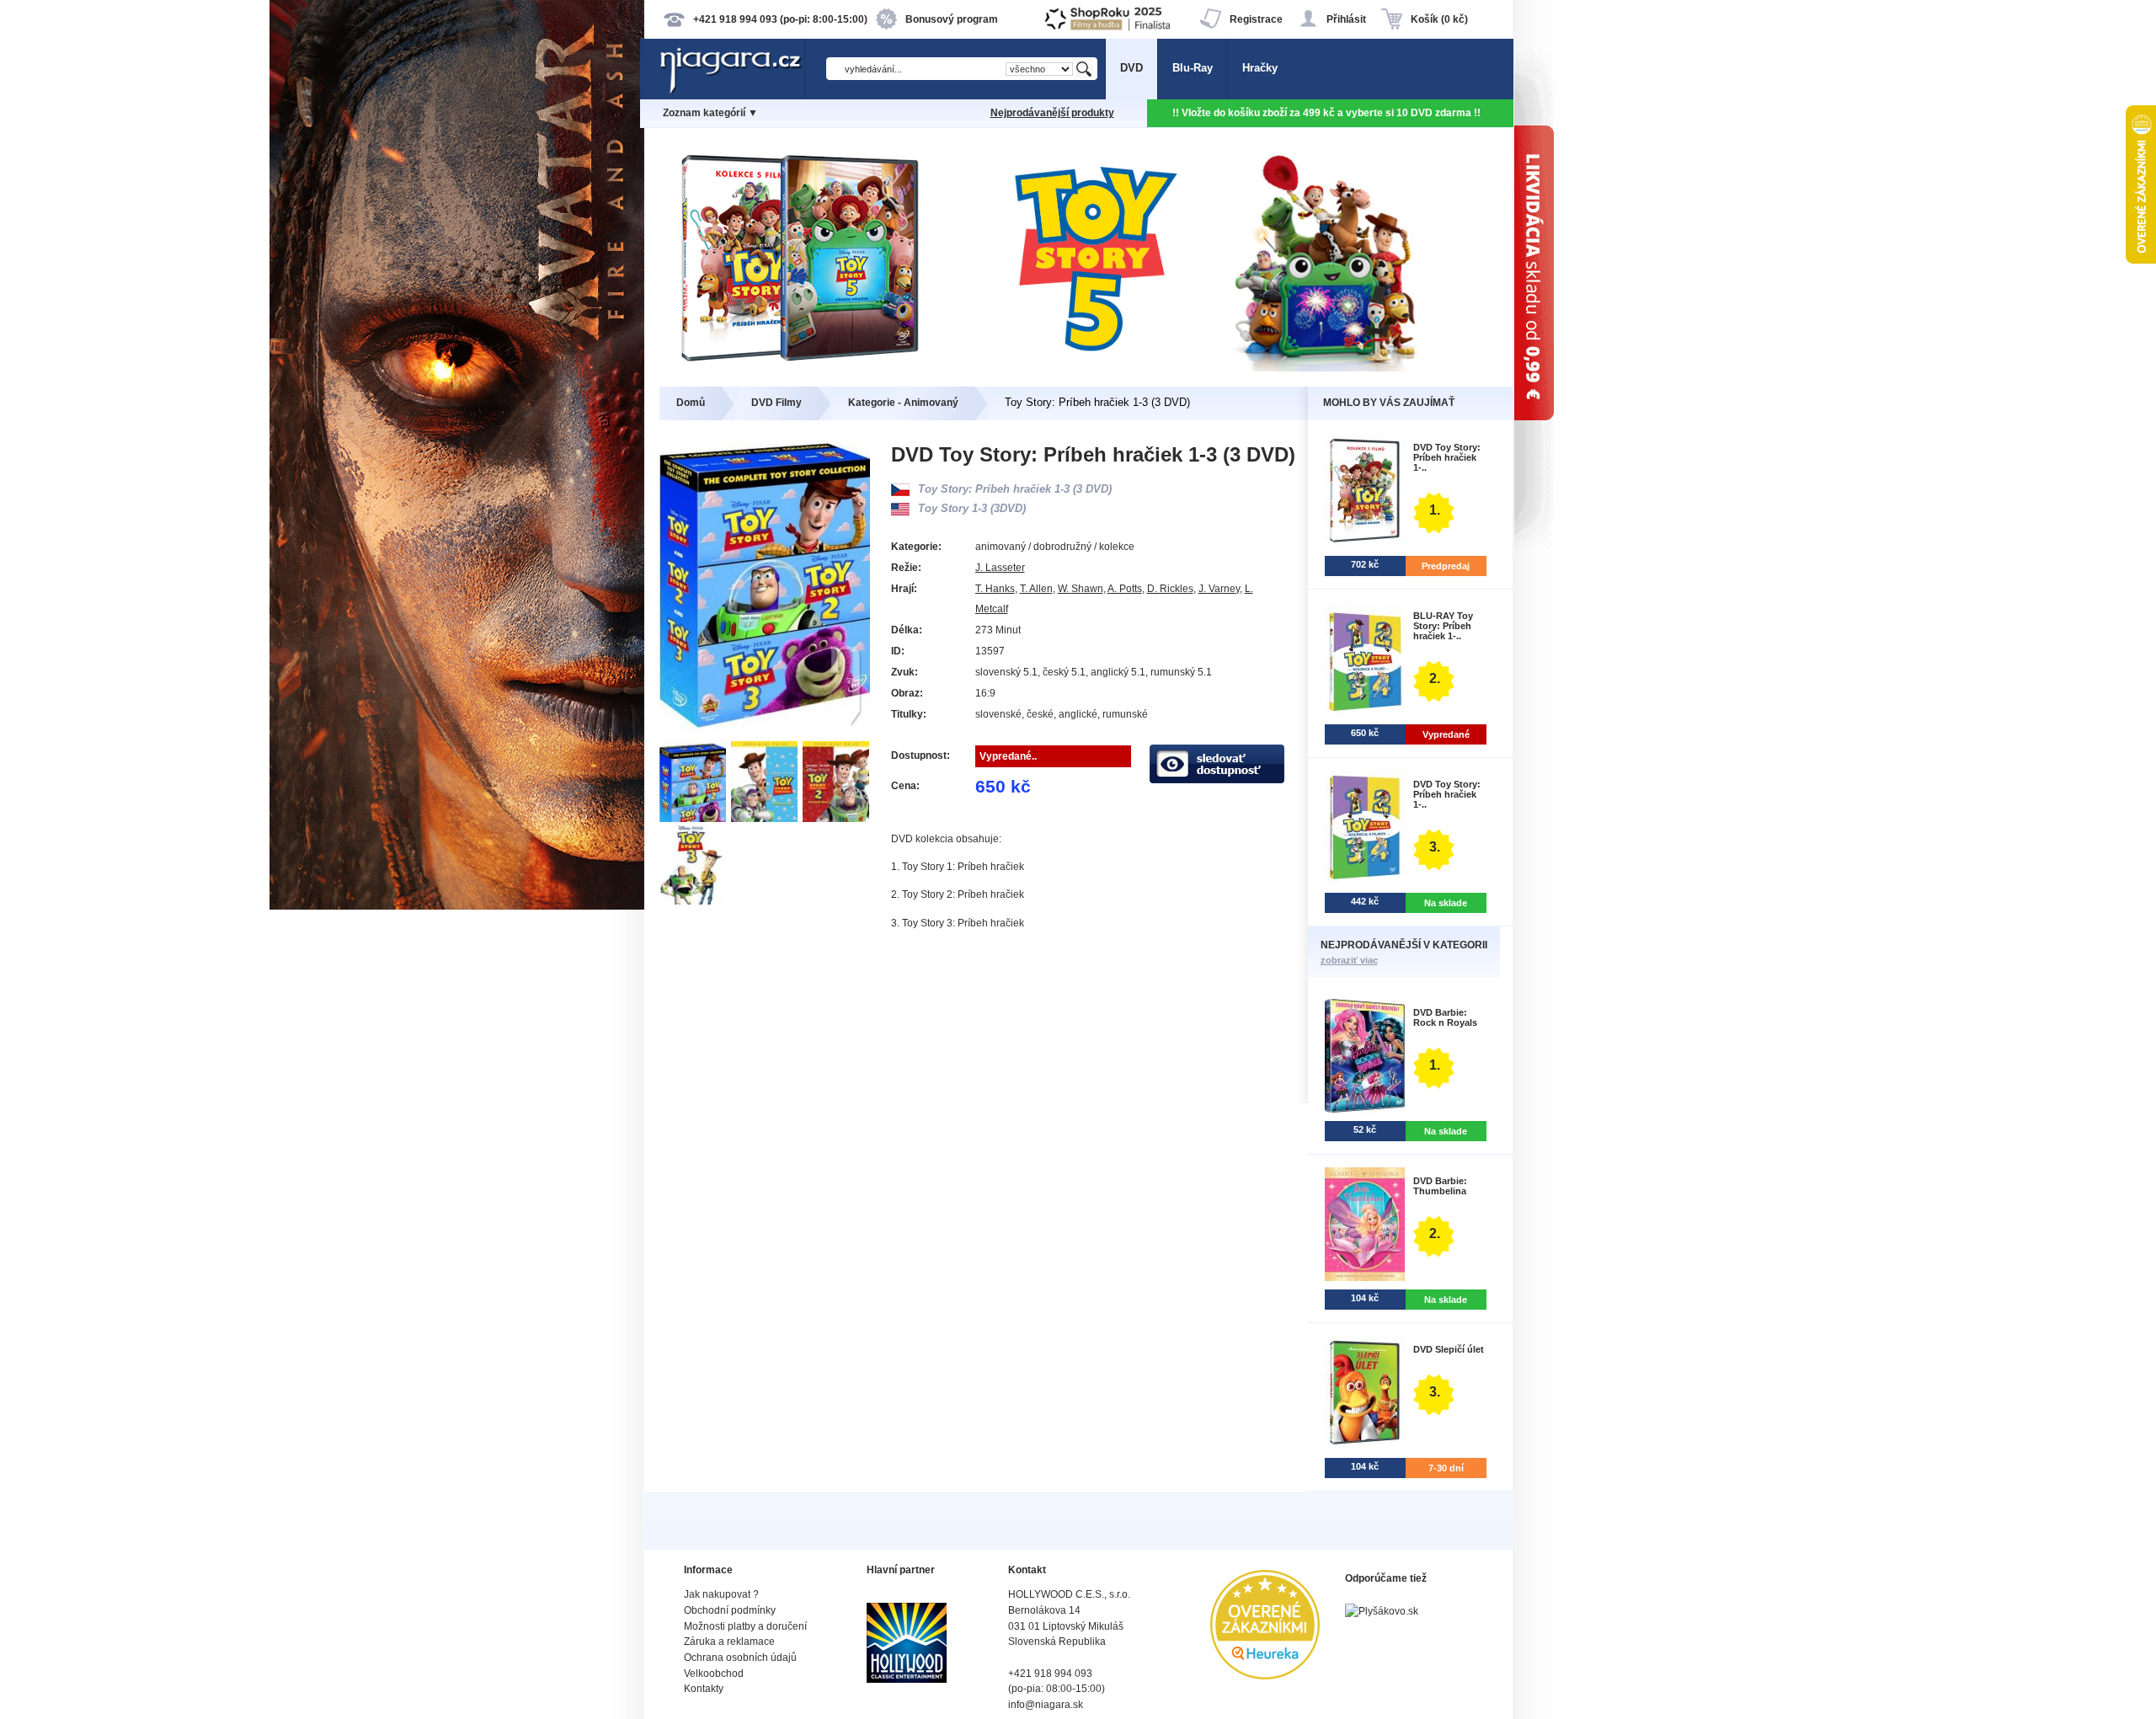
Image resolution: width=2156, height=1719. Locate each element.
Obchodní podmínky (730, 1610)
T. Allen (1036, 589)
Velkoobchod (714, 1674)
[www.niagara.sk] (732, 90)
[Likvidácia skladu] (1617, 859)
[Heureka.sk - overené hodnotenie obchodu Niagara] (1265, 1676)
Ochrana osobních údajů (740, 1658)
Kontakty (704, 1689)
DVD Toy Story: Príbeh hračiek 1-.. (1447, 457)
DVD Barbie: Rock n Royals (1445, 1017)
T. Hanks (995, 589)
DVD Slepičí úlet (1449, 1349)
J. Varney (1219, 589)
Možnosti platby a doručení (745, 1626)
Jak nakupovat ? (721, 1594)
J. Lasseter (1000, 568)
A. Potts (1125, 589)
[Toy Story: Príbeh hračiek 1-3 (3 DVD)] (695, 818)
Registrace (1256, 19)
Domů (691, 403)
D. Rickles (1170, 589)
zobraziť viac (1349, 960)
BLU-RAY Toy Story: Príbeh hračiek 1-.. (1443, 626)
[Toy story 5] (1078, 368)
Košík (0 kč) (1439, 19)
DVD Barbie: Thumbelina (1440, 1186)
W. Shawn (1081, 589)
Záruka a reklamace (729, 1642)
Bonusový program (952, 19)
